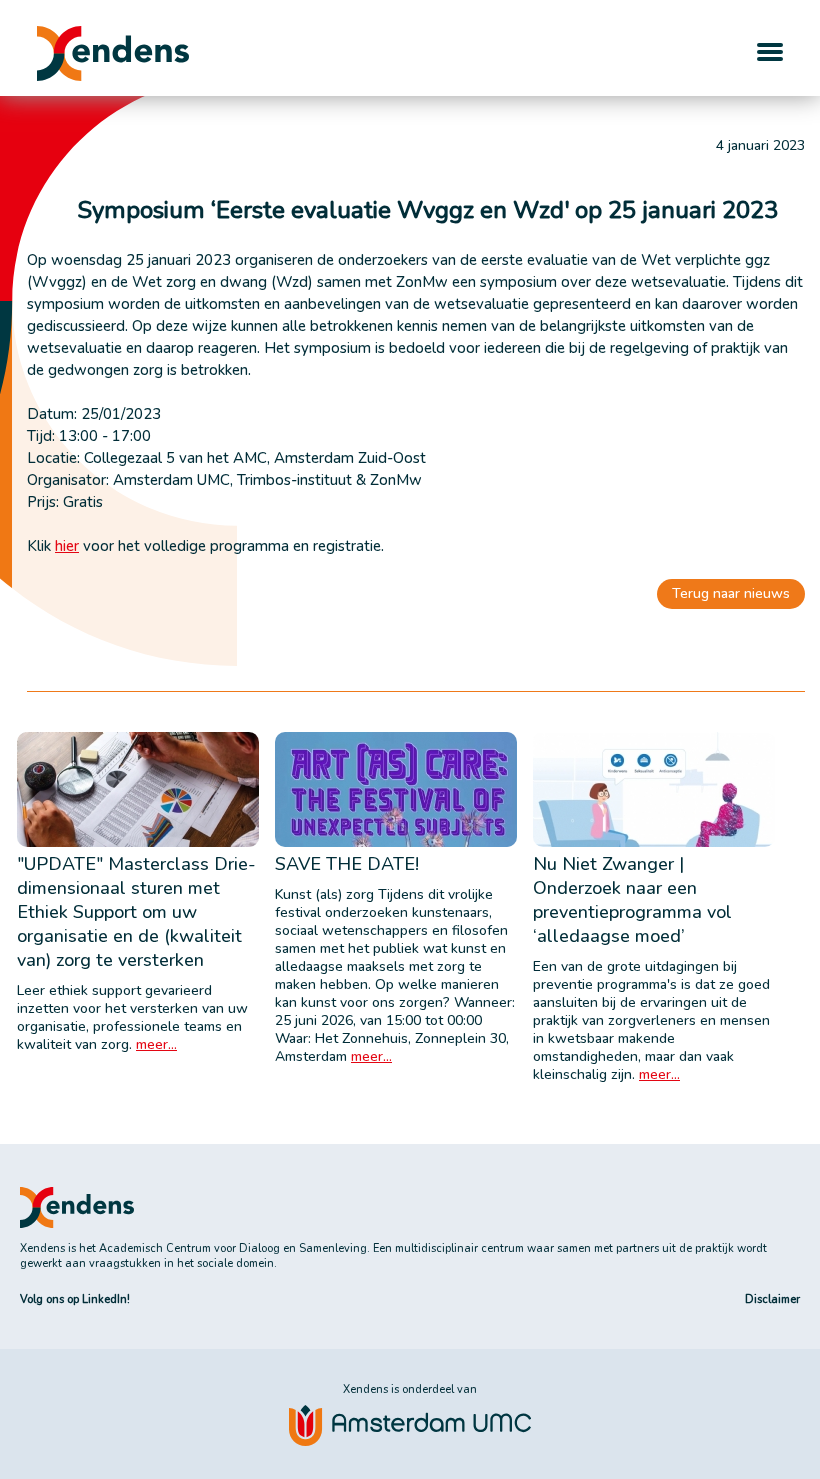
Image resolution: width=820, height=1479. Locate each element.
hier (67, 546)
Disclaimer (772, 1299)
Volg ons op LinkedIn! (75, 1299)
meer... (156, 1044)
